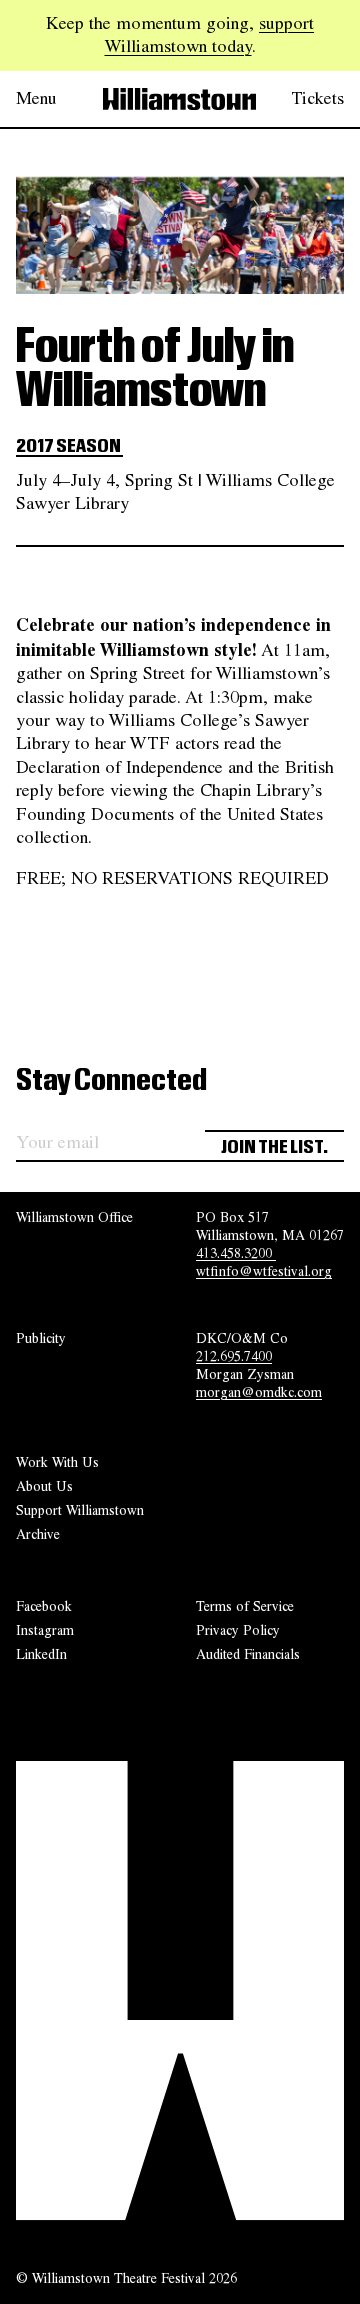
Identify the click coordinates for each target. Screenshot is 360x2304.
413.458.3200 (236, 1253)
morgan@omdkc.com (259, 1392)
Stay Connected (111, 1081)
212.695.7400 (234, 1356)
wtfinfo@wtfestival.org (264, 1271)
